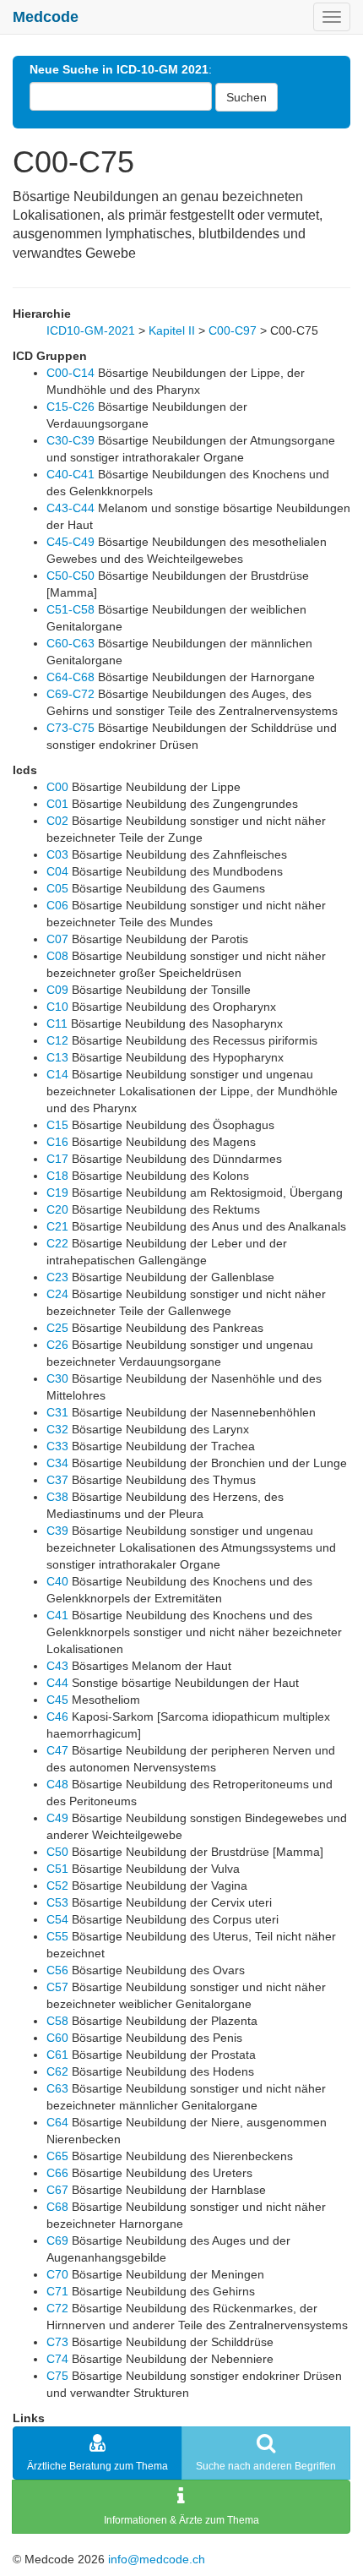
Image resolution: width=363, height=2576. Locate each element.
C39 (57, 1531)
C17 (57, 1159)
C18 (57, 1176)
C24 (57, 1294)
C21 (57, 1226)
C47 (57, 1750)
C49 (57, 1818)
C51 (57, 1869)
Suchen (247, 97)
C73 (57, 2342)
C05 (57, 888)
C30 (57, 1378)
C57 (57, 1987)
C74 (57, 2359)
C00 (57, 787)
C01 (57, 804)
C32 (57, 1429)
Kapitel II (172, 330)
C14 (57, 1074)
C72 (57, 2308)
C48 (57, 1784)
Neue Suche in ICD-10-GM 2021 (119, 69)
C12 (57, 1040)
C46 (57, 1716)
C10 (57, 1007)
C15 (57, 1125)
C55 (57, 1936)
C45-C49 (70, 542)
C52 (57, 1886)
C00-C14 (70, 373)
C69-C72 (70, 694)
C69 (57, 2240)
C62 (57, 2071)
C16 (57, 1142)
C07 (57, 939)
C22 (57, 1243)
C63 (57, 2088)
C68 (57, 2207)
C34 (57, 1463)
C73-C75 (70, 728)
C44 (57, 1683)
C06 (57, 905)
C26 (57, 1345)
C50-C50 (70, 576)
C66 (57, 2173)
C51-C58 (70, 609)
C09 (57, 990)
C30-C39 (70, 440)
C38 (57, 1497)
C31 (57, 1412)
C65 (57, 2156)
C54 (57, 1919)
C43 (57, 1666)
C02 (57, 821)
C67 (57, 2190)
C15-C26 (70, 407)
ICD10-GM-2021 (91, 330)
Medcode (46, 17)
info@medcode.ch (157, 2559)
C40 (57, 1581)
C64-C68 (70, 677)
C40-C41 (70, 474)
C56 (57, 1970)
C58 (57, 2021)
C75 (57, 2376)
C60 (57, 2038)
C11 (57, 1023)
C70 (57, 2274)
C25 (57, 1328)
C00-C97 (233, 330)
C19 (57, 1192)
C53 (57, 1902)
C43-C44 (70, 508)
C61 (57, 2055)
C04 (57, 871)
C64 (57, 2122)
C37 (57, 1480)
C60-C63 (70, 643)
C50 (57, 1852)
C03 (57, 854)
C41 (57, 1615)
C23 (57, 1277)
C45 (57, 1700)
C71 (57, 2291)
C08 (57, 956)
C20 (57, 1209)
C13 (57, 1057)
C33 (57, 1446)
